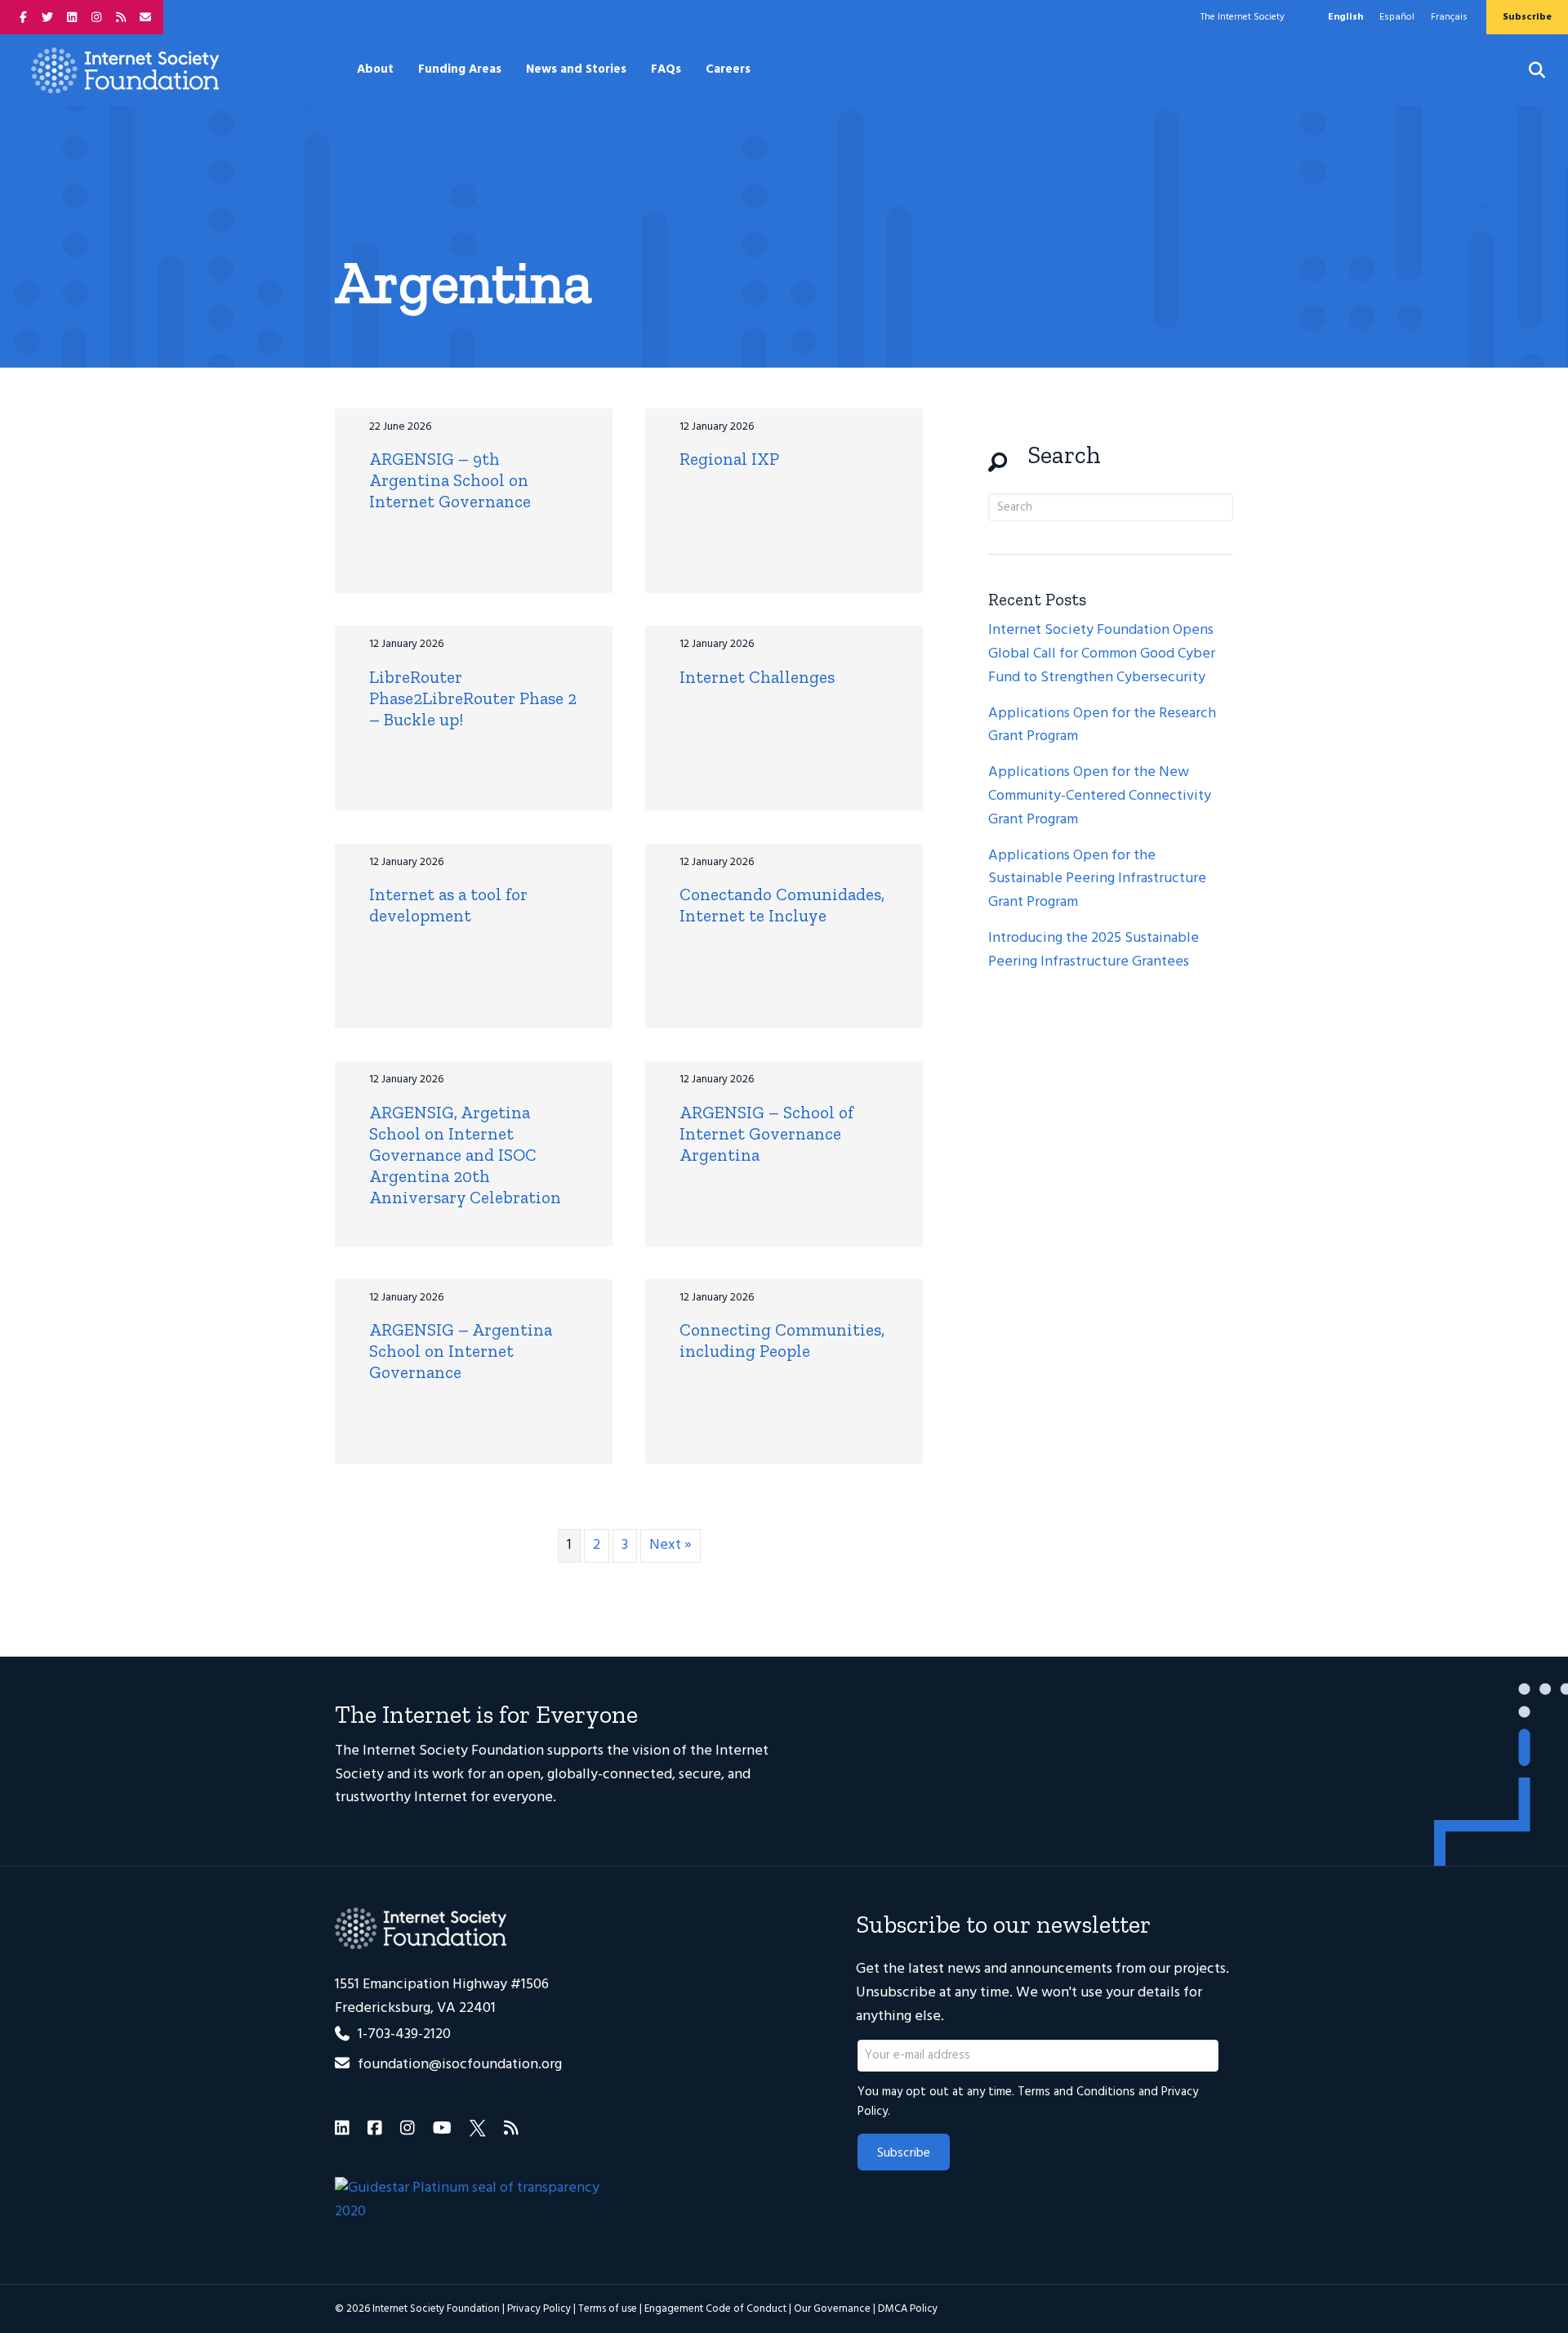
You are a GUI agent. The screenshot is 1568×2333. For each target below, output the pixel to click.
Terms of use (608, 2309)
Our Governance (832, 2309)
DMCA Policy (908, 2309)
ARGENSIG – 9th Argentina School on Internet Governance (450, 480)
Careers (728, 69)
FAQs (666, 69)
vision (651, 1751)
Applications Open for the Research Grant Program (1102, 725)
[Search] (1527, 70)
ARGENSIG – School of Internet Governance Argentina (766, 1133)
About (375, 69)
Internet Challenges (757, 677)
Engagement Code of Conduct (715, 2309)
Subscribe (904, 2153)
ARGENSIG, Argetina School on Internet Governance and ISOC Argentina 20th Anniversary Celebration (465, 1155)
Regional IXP (729, 459)
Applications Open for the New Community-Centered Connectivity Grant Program (1100, 796)
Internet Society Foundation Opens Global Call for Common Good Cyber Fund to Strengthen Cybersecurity (1102, 654)
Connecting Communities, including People (782, 1340)
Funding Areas (460, 69)
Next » (670, 1545)
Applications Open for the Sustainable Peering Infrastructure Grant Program (1097, 879)
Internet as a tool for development (448, 905)
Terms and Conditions (1076, 2092)
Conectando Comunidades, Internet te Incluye (782, 905)
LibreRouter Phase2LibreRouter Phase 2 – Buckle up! (473, 698)
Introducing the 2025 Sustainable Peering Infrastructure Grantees (1094, 950)
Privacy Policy (539, 2309)
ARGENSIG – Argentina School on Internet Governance (461, 1351)
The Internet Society (1243, 17)
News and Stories (576, 69)
